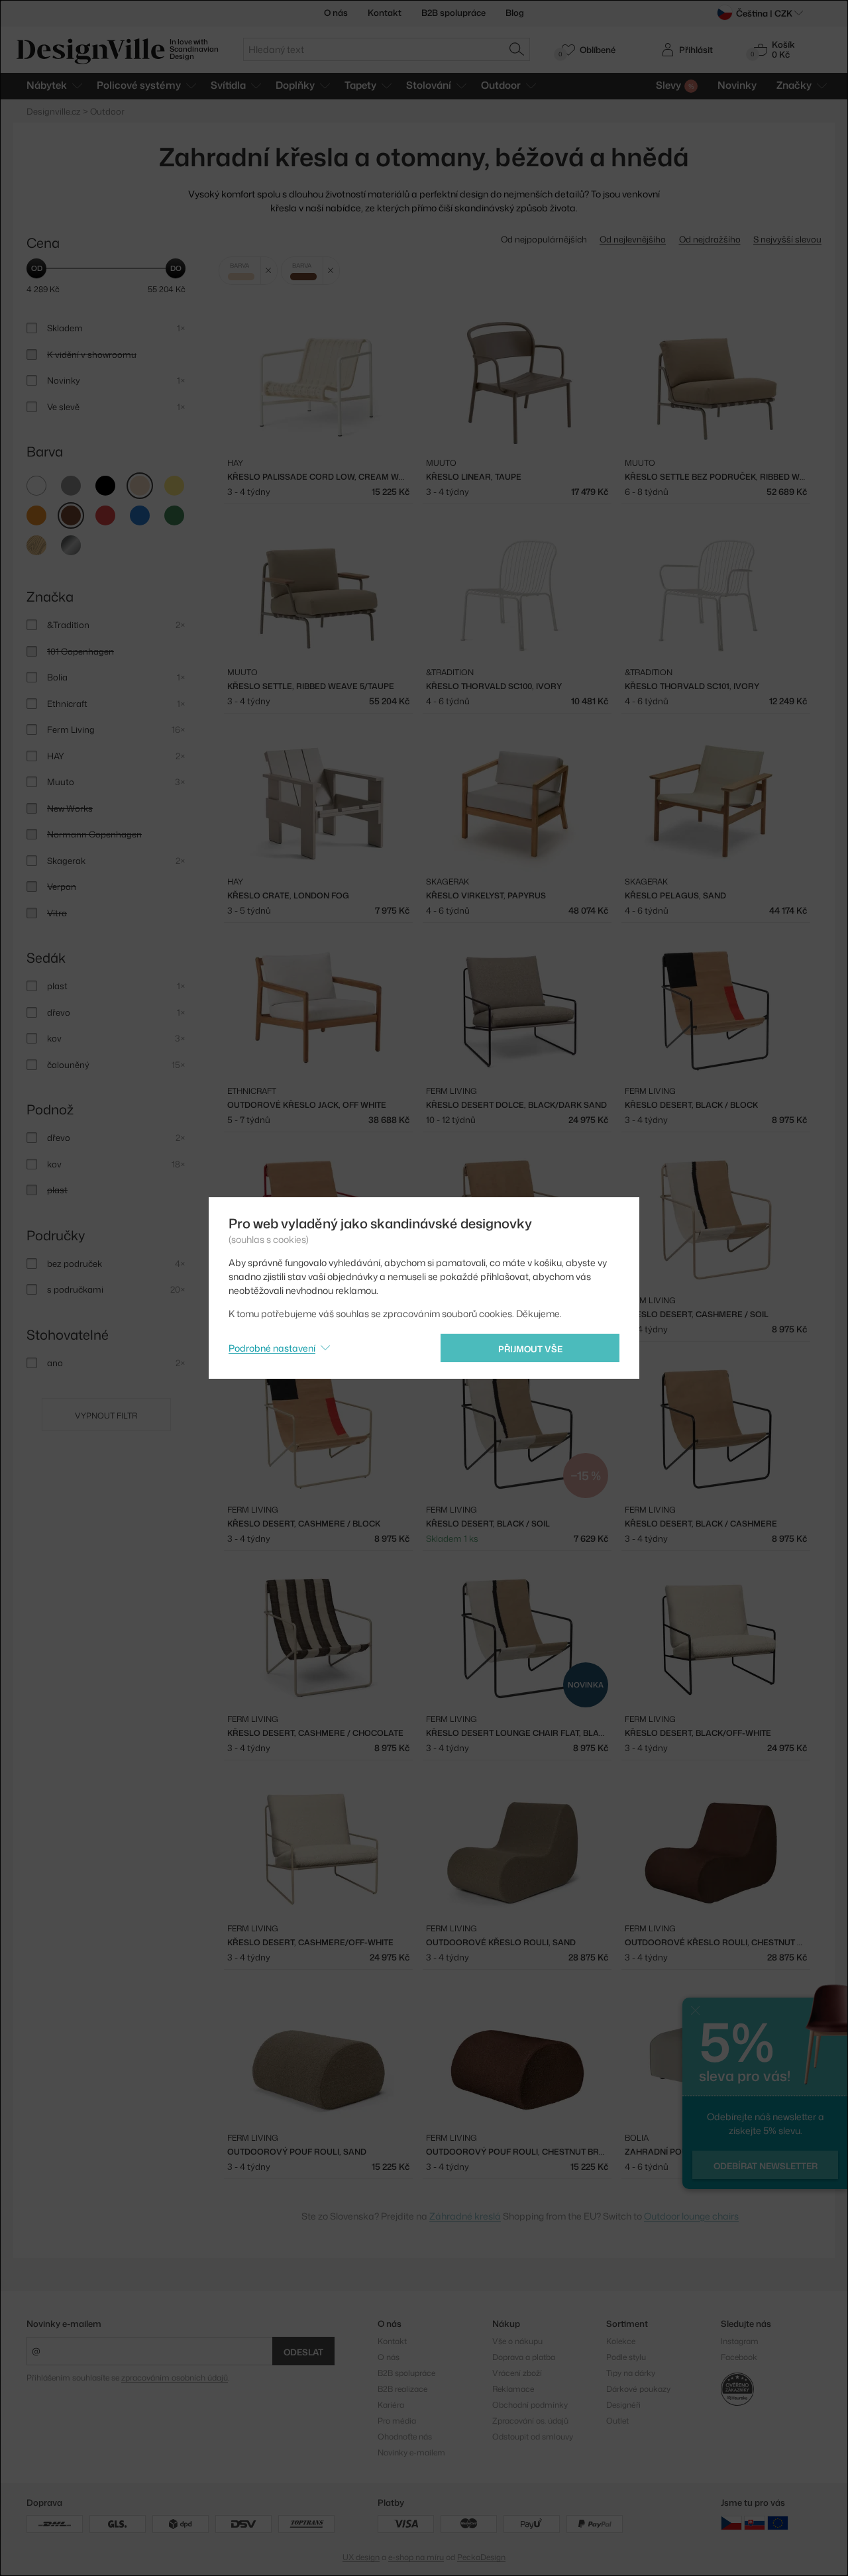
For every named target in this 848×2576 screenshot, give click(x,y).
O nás (336, 13)
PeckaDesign (481, 2557)
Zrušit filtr (269, 271)
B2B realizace (402, 2389)
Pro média (397, 2421)
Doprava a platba (524, 2357)
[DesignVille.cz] (731, 2523)
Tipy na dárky (631, 2373)
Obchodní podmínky (530, 2405)
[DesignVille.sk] (755, 2523)
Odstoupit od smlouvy (533, 2437)
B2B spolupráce (453, 13)
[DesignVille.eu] (778, 2523)
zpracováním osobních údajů (175, 2378)
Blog (515, 13)
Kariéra (391, 2405)
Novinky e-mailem (64, 2324)
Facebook (739, 2357)
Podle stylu (626, 2357)
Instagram (740, 2341)
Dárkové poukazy (638, 2389)
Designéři (623, 2405)
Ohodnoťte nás (405, 2437)
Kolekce (621, 2341)
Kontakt (385, 13)
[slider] (36, 268)
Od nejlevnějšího (633, 239)
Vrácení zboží (517, 2373)
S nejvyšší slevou (787, 239)
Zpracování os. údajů (530, 2421)
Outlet (617, 2421)
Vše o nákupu (517, 2341)
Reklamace (513, 2389)
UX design (361, 2557)
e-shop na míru (416, 2557)
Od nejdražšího (710, 239)
